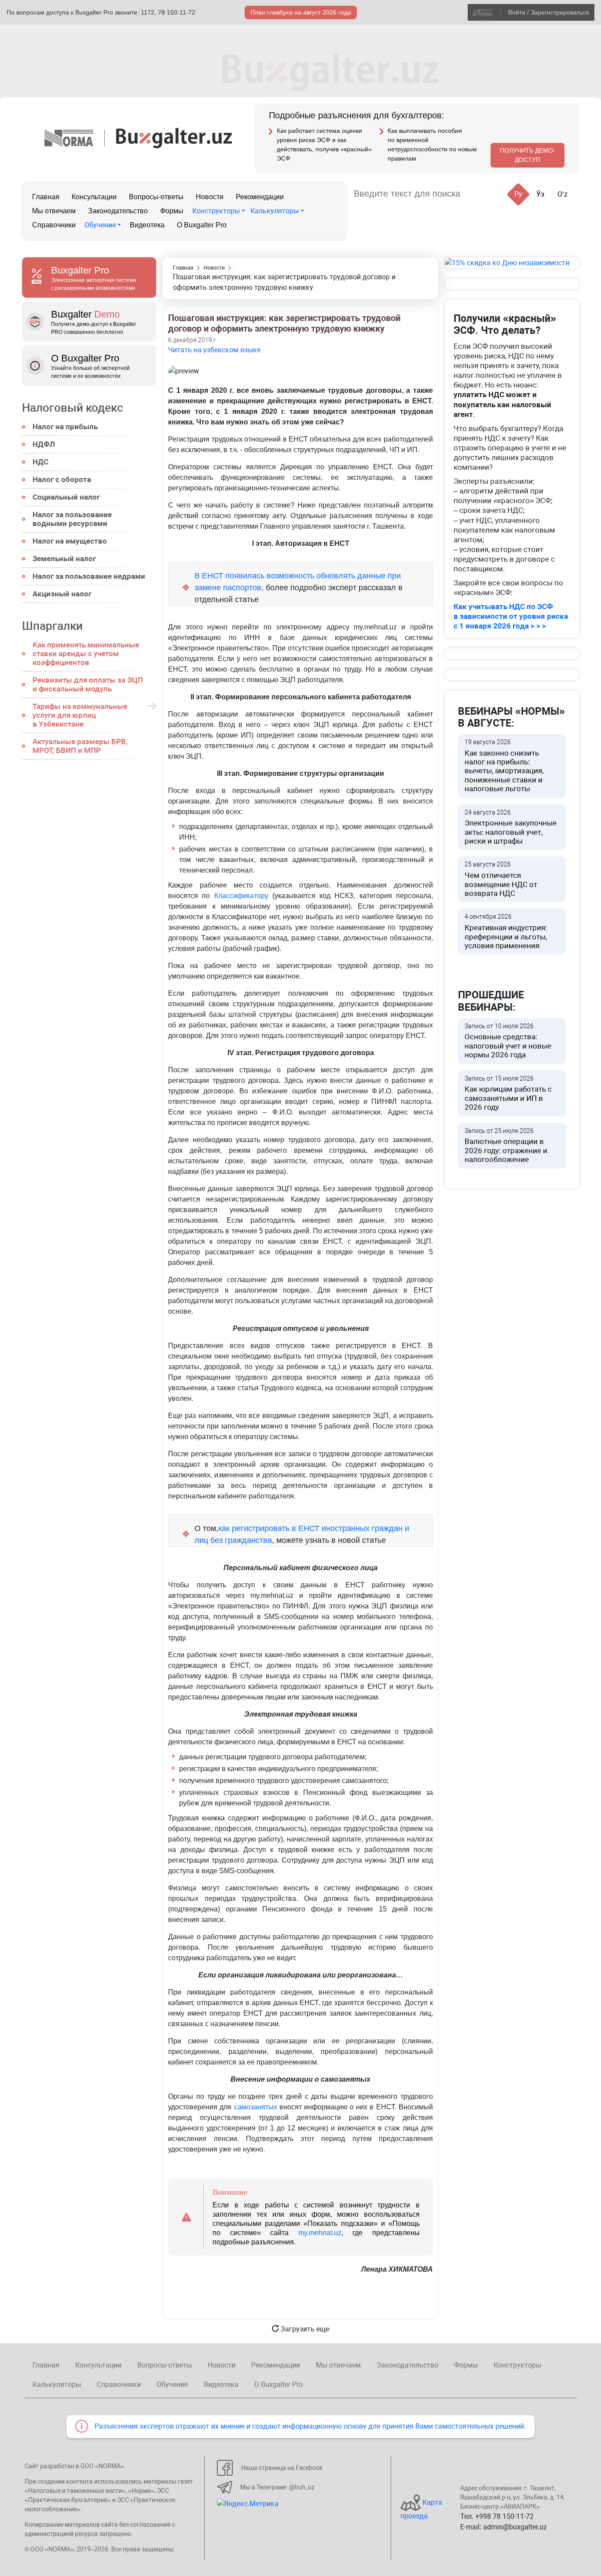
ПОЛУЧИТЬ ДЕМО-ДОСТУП (528, 155)
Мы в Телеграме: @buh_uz (277, 2487)
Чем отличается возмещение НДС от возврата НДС (501, 879)
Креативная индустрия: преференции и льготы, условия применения (506, 932)
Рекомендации (260, 197)
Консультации (94, 197)
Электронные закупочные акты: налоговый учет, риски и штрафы (511, 827)
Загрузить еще (304, 2329)
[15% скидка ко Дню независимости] (512, 263)
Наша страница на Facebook (282, 2468)
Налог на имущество (70, 541)
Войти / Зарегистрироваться (549, 12)
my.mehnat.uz (320, 2233)
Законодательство (118, 211)
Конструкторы (216, 211)
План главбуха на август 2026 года (301, 12)
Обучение (100, 225)
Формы (172, 211)
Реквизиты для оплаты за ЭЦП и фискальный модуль (88, 684)
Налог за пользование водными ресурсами (72, 519)
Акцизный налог (62, 594)
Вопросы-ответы (156, 197)
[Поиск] (478, 194)
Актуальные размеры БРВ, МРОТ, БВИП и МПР (80, 746)
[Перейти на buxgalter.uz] (174, 137)
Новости (210, 197)
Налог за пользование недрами (89, 576)
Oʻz (563, 194)
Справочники (54, 225)
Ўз (540, 194)
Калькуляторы (275, 211)
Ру (518, 194)
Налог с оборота (62, 479)
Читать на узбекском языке (214, 350)
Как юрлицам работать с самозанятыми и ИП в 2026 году (508, 1093)
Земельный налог (64, 559)
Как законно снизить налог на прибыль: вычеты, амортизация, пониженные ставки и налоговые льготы (504, 766)
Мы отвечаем (54, 211)
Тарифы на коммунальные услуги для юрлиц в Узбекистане (80, 715)
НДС (40, 462)
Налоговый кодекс (73, 408)
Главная (46, 197)
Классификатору (241, 896)
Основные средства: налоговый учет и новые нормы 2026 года (508, 1041)
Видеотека (147, 225)
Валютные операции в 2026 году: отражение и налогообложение (506, 1146)
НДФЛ (44, 444)
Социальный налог (66, 497)
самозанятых (256, 2107)
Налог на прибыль (65, 427)
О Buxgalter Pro (202, 225)
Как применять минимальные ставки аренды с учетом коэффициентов (86, 654)
